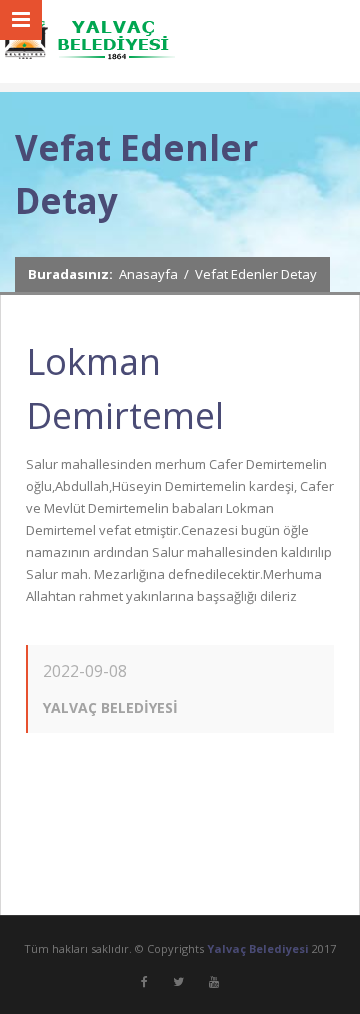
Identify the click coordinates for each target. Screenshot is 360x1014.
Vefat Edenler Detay (256, 274)
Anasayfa (148, 274)
